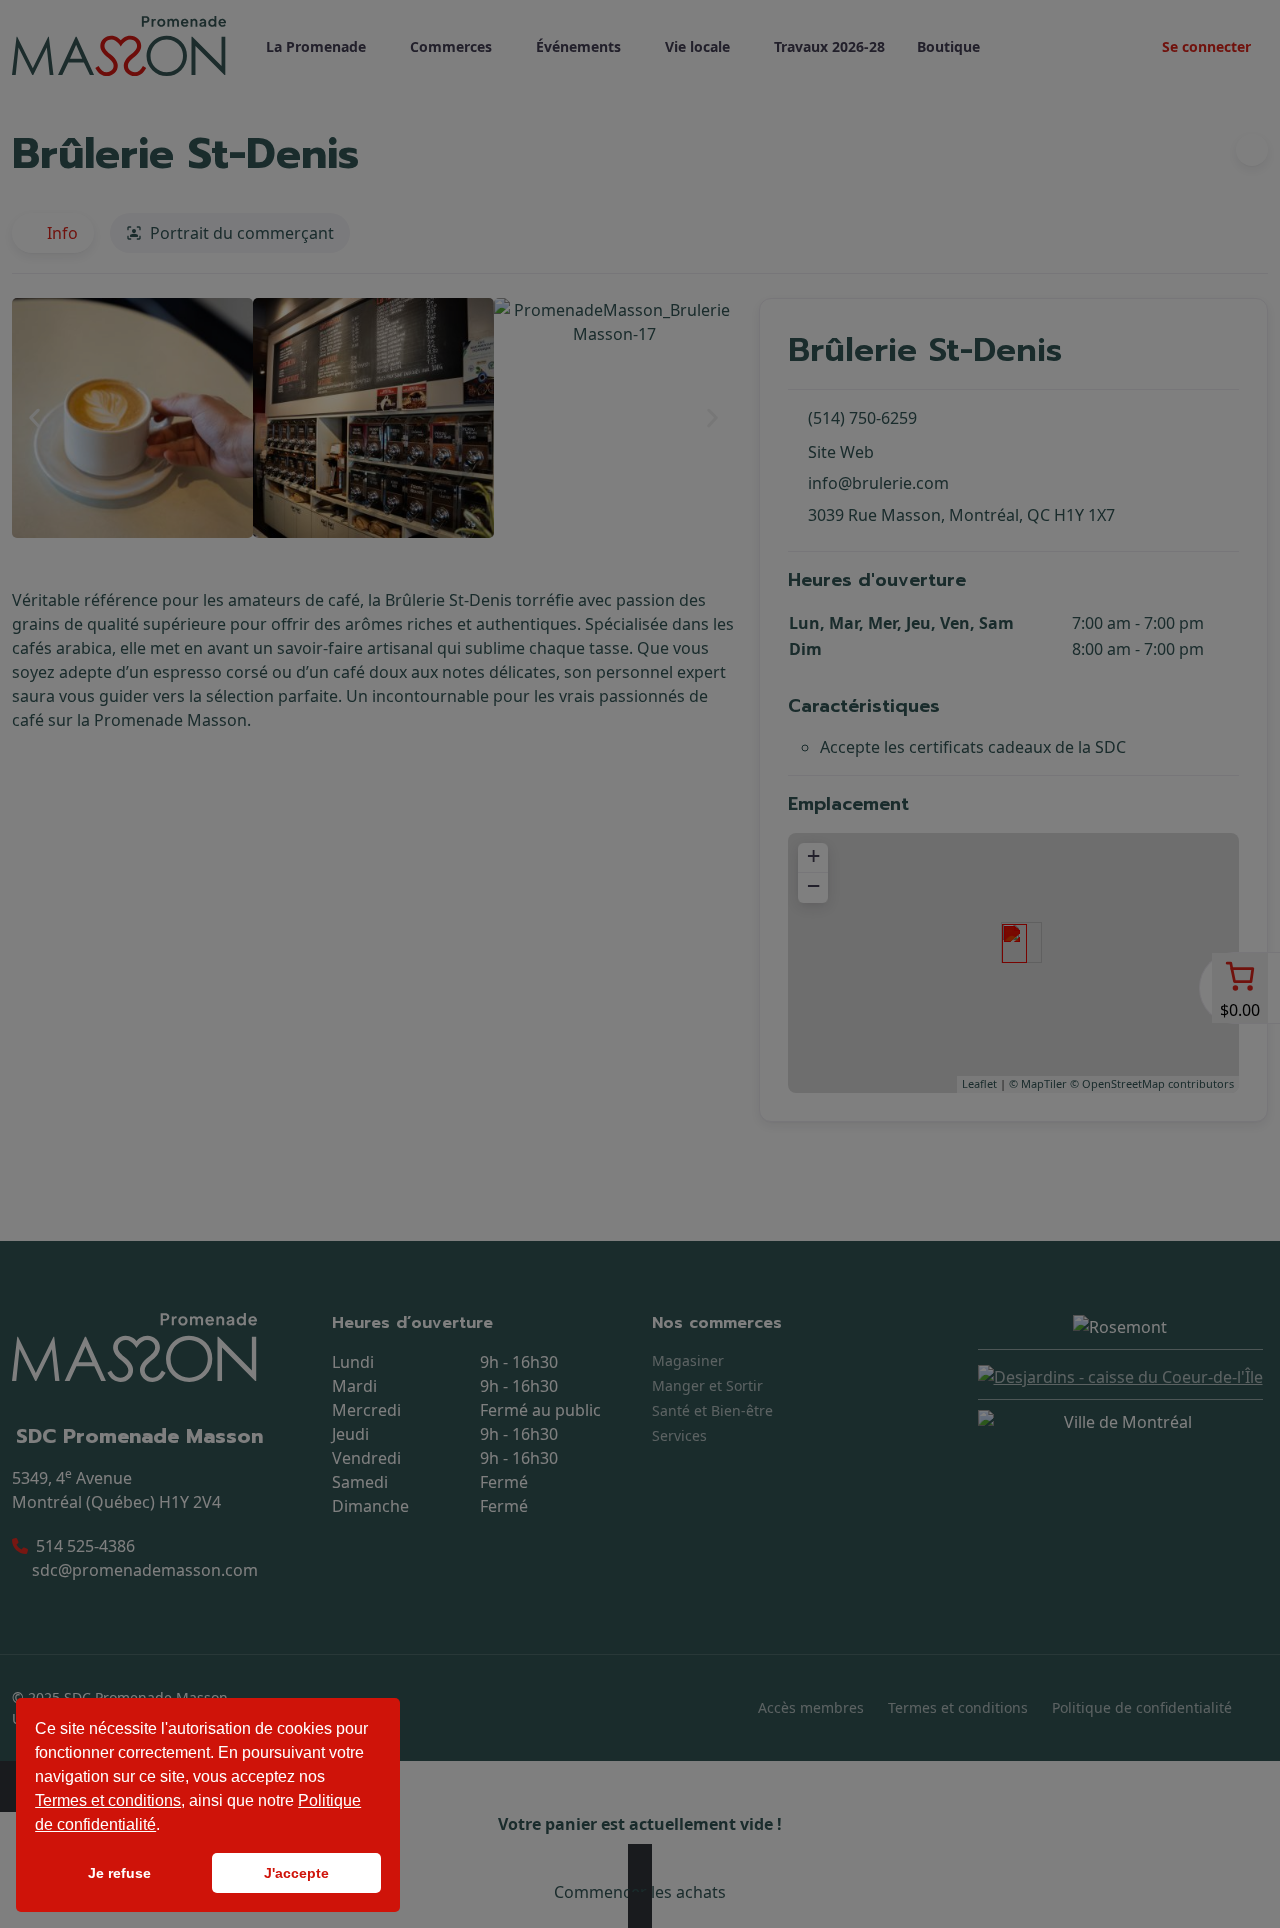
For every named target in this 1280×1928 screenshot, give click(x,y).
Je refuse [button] (119, 1873)
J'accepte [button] (296, 1873)
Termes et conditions (108, 1800)
